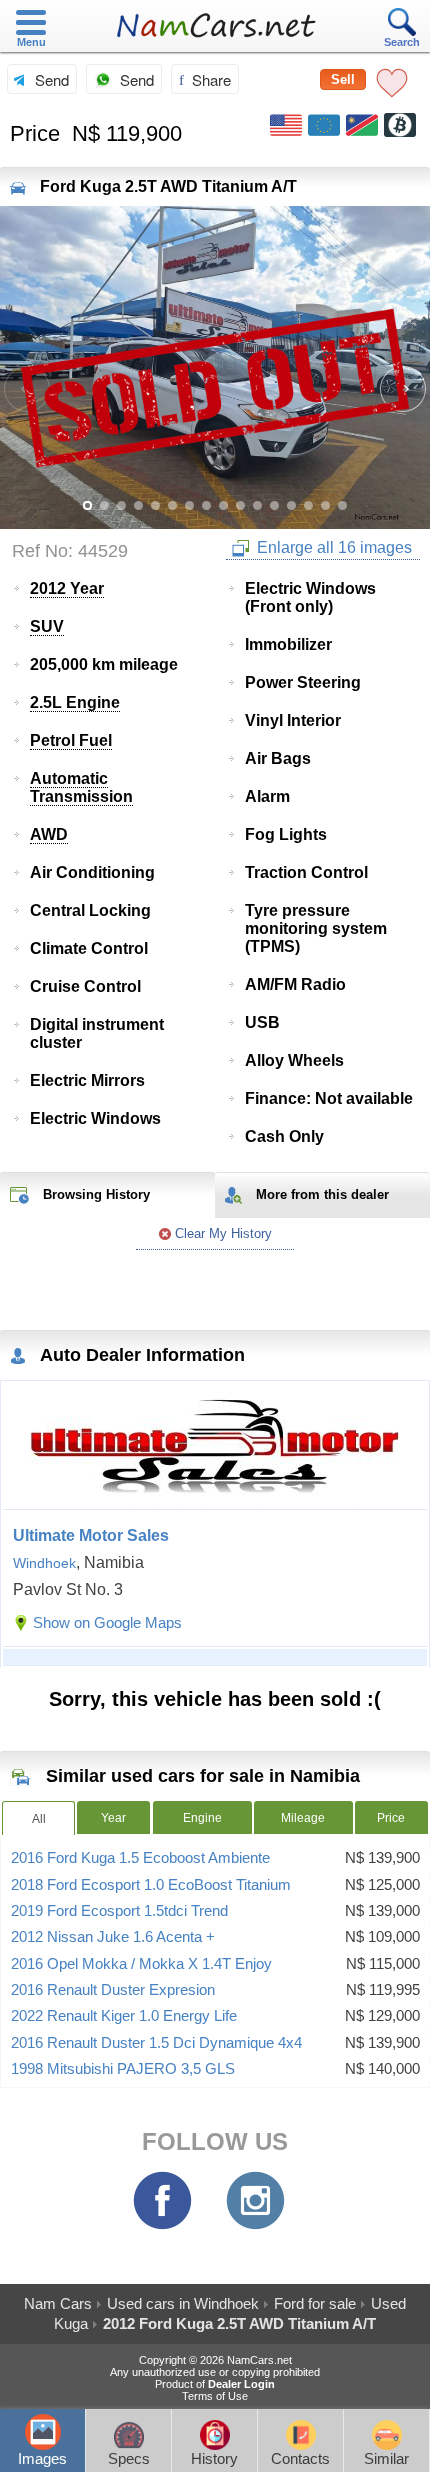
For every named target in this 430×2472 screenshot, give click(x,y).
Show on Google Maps (107, 1622)
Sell (343, 79)
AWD (49, 834)
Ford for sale (315, 2303)
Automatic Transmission (81, 787)
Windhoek (44, 1563)
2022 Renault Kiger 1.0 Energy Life (124, 2016)
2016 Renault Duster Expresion (113, 1990)
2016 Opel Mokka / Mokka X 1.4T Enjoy (141, 1964)
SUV (47, 626)
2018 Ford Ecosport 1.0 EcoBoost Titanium (151, 1885)
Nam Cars (58, 2303)
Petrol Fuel (71, 740)
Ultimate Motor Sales (91, 1535)
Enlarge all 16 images (332, 547)
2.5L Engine (75, 702)
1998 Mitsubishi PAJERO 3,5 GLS (123, 2069)
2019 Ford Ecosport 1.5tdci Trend (119, 1911)
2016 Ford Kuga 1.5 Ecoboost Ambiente (140, 1858)
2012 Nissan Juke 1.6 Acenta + (113, 1937)
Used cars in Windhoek (183, 2303)
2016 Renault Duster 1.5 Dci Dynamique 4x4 (156, 2043)
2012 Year (67, 588)
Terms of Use (215, 2396)
